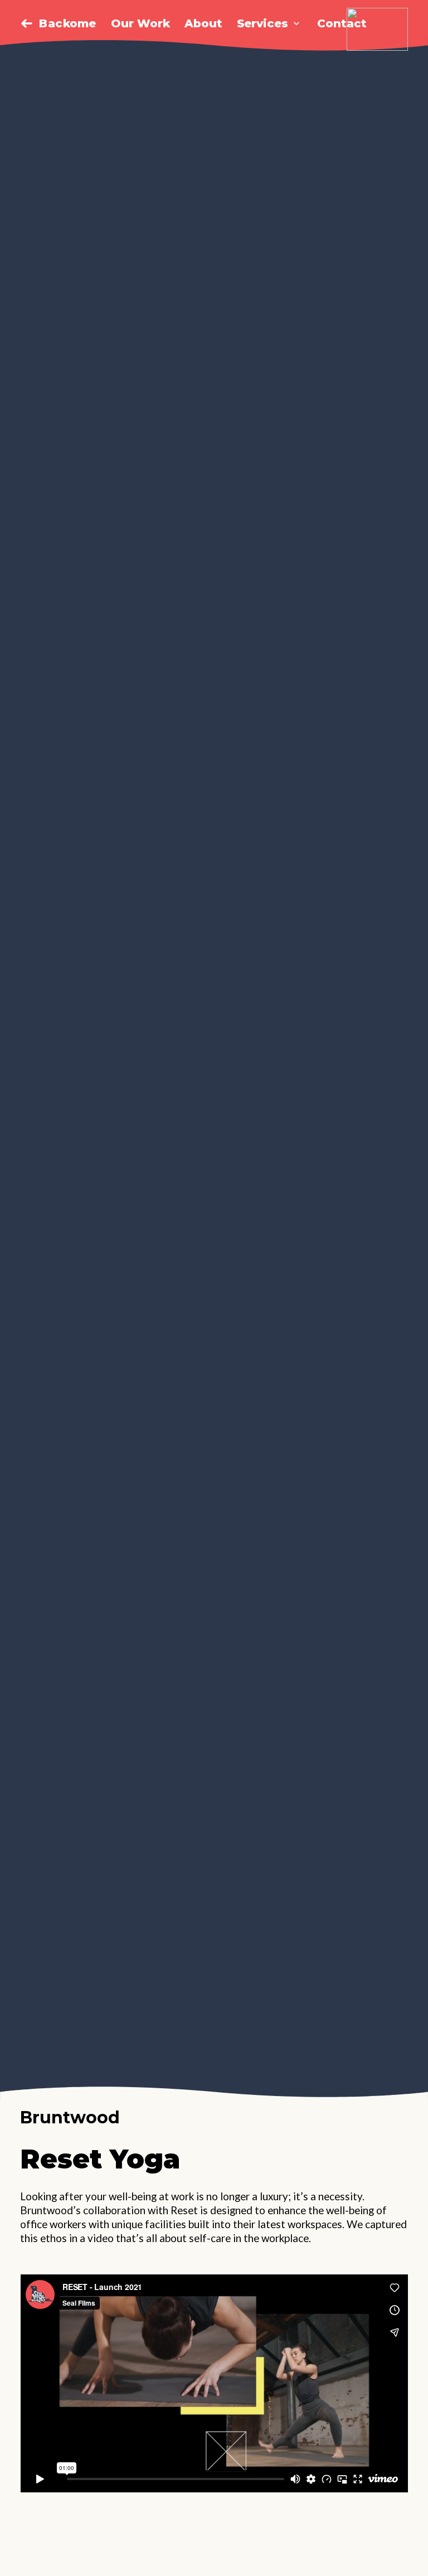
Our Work (140, 23)
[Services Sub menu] (296, 23)
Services (262, 23)
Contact (342, 23)
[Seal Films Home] (377, 29)
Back (55, 23)
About (203, 23)
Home (79, 23)
